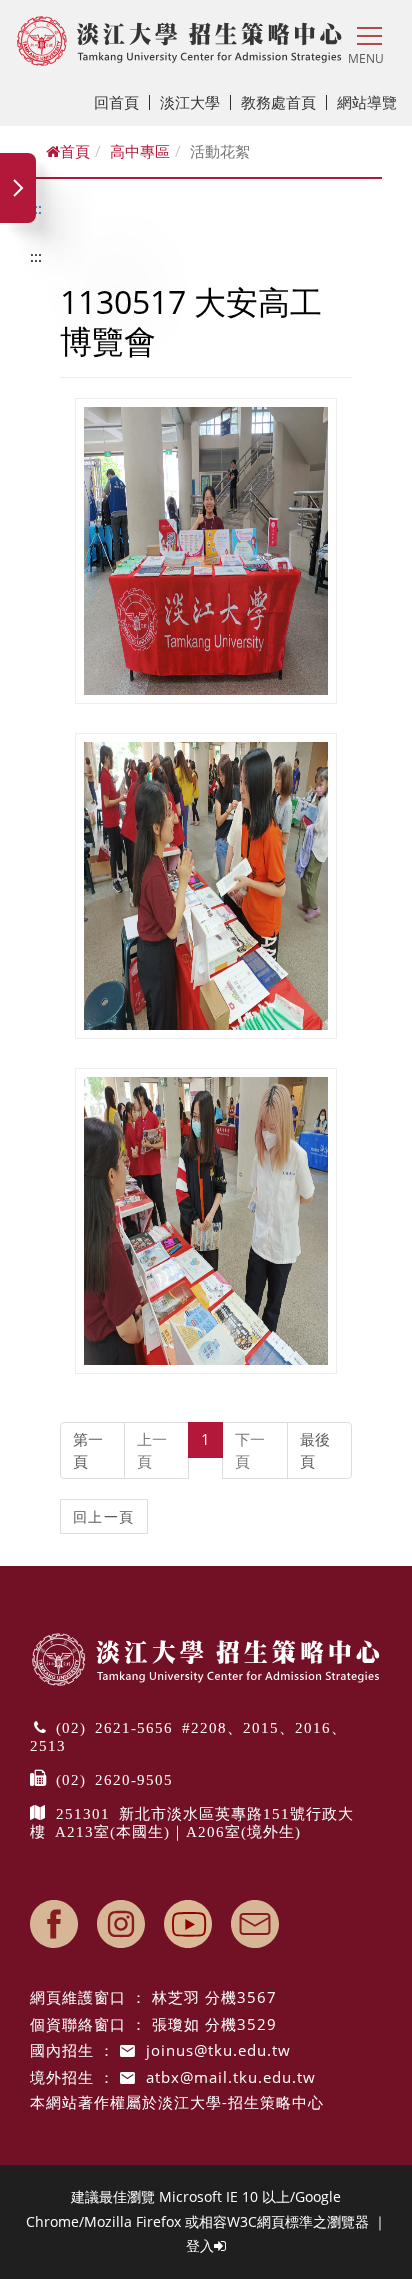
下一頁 (250, 1449)
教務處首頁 (278, 102)
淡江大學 (190, 102)
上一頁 (152, 1449)
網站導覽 (367, 102)
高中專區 (140, 151)
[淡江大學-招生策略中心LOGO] (179, 41)
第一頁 (88, 1449)
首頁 (75, 151)
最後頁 (315, 1449)
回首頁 (116, 102)
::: (36, 208)
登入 (200, 2245)
